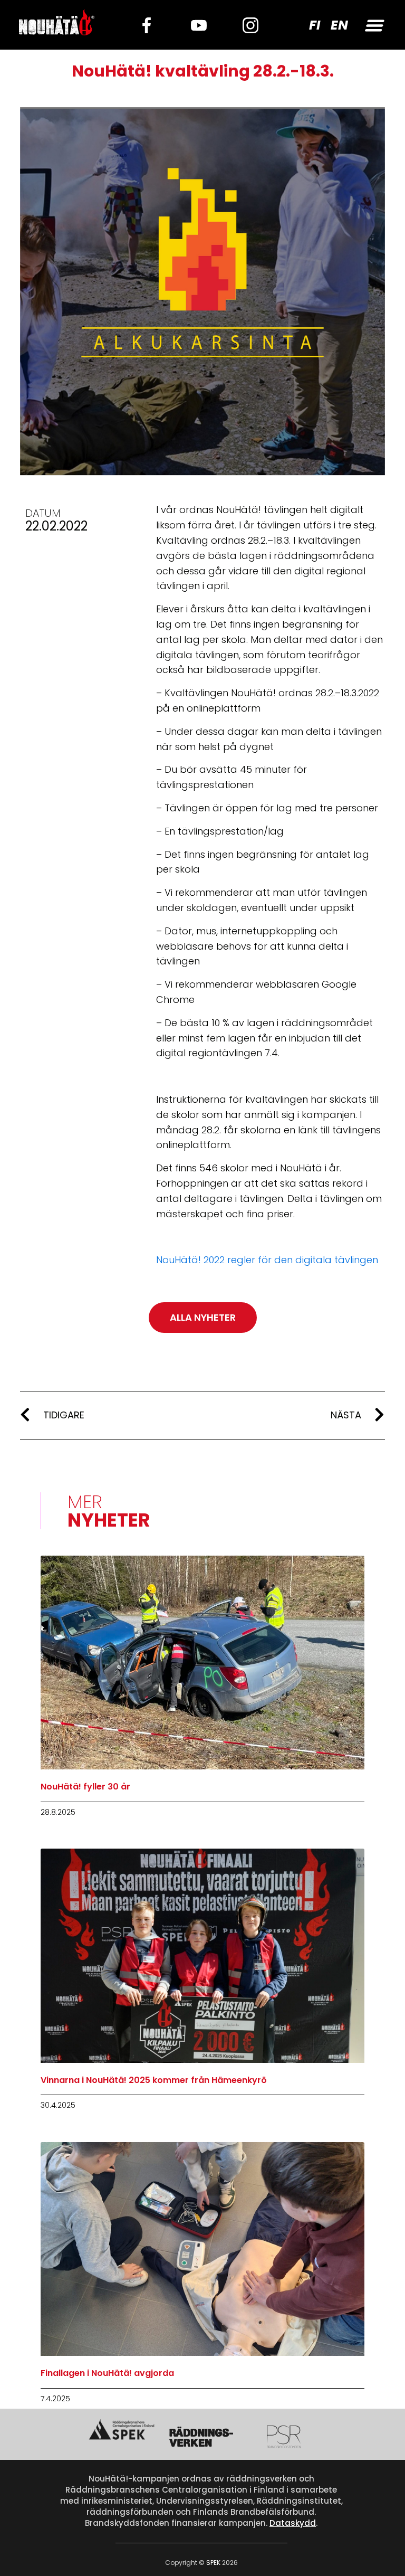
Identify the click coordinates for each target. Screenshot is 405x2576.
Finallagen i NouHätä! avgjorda (107, 2373)
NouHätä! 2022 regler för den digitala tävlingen (267, 1260)
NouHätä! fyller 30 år (85, 1787)
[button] (373, 25)
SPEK (213, 2563)
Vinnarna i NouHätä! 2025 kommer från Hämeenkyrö (154, 2080)
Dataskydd (293, 2523)
